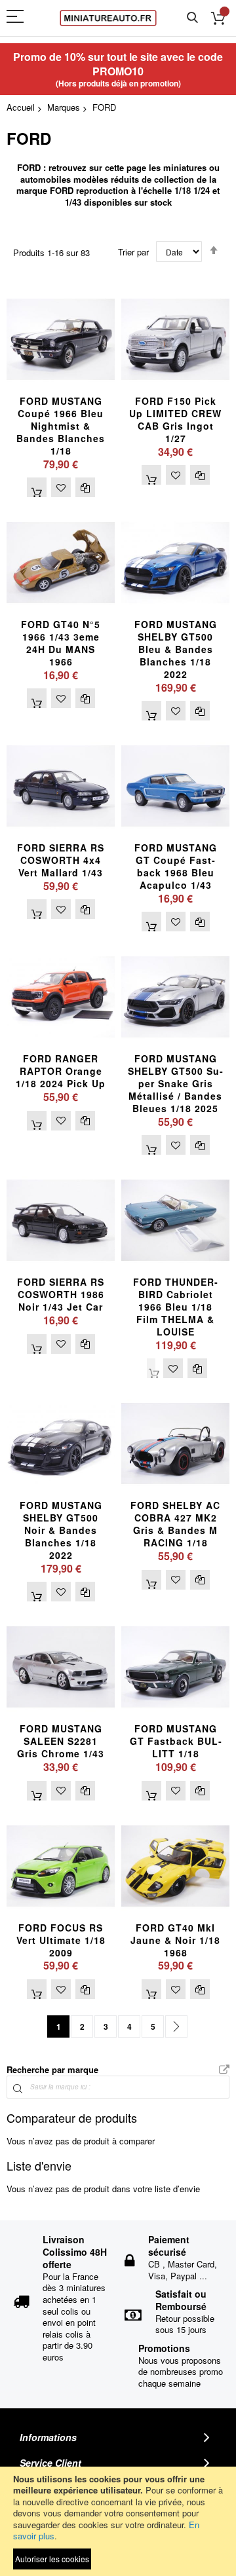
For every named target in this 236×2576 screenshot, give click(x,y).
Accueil (21, 107)
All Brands (224, 2070)
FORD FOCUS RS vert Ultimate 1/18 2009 (61, 1940)
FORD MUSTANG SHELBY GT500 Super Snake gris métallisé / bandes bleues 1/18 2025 (175, 1083)
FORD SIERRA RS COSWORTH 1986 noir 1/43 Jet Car (61, 1294)
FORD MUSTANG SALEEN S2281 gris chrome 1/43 (61, 1741)
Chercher (192, 18)
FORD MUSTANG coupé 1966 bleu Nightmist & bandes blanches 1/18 (61, 426)
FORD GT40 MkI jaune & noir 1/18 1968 (175, 1940)
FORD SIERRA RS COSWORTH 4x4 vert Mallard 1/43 (61, 860)
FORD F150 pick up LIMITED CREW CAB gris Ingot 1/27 (175, 420)
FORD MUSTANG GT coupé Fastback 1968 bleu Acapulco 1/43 (176, 866)
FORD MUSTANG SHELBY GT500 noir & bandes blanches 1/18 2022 (61, 1530)
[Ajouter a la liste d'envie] (61, 487)
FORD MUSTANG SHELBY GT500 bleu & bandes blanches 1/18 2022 (176, 649)
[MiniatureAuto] (108, 18)
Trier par (133, 252)
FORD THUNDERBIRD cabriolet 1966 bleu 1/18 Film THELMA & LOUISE (175, 1307)
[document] (118, 2521)
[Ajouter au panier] (37, 487)
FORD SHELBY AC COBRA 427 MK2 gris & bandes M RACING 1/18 (175, 1524)
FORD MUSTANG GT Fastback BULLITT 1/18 (176, 1741)
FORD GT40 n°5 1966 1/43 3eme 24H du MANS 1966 (61, 643)
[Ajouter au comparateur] (85, 487)
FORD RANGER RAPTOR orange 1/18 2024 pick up (61, 1071)
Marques (64, 107)
